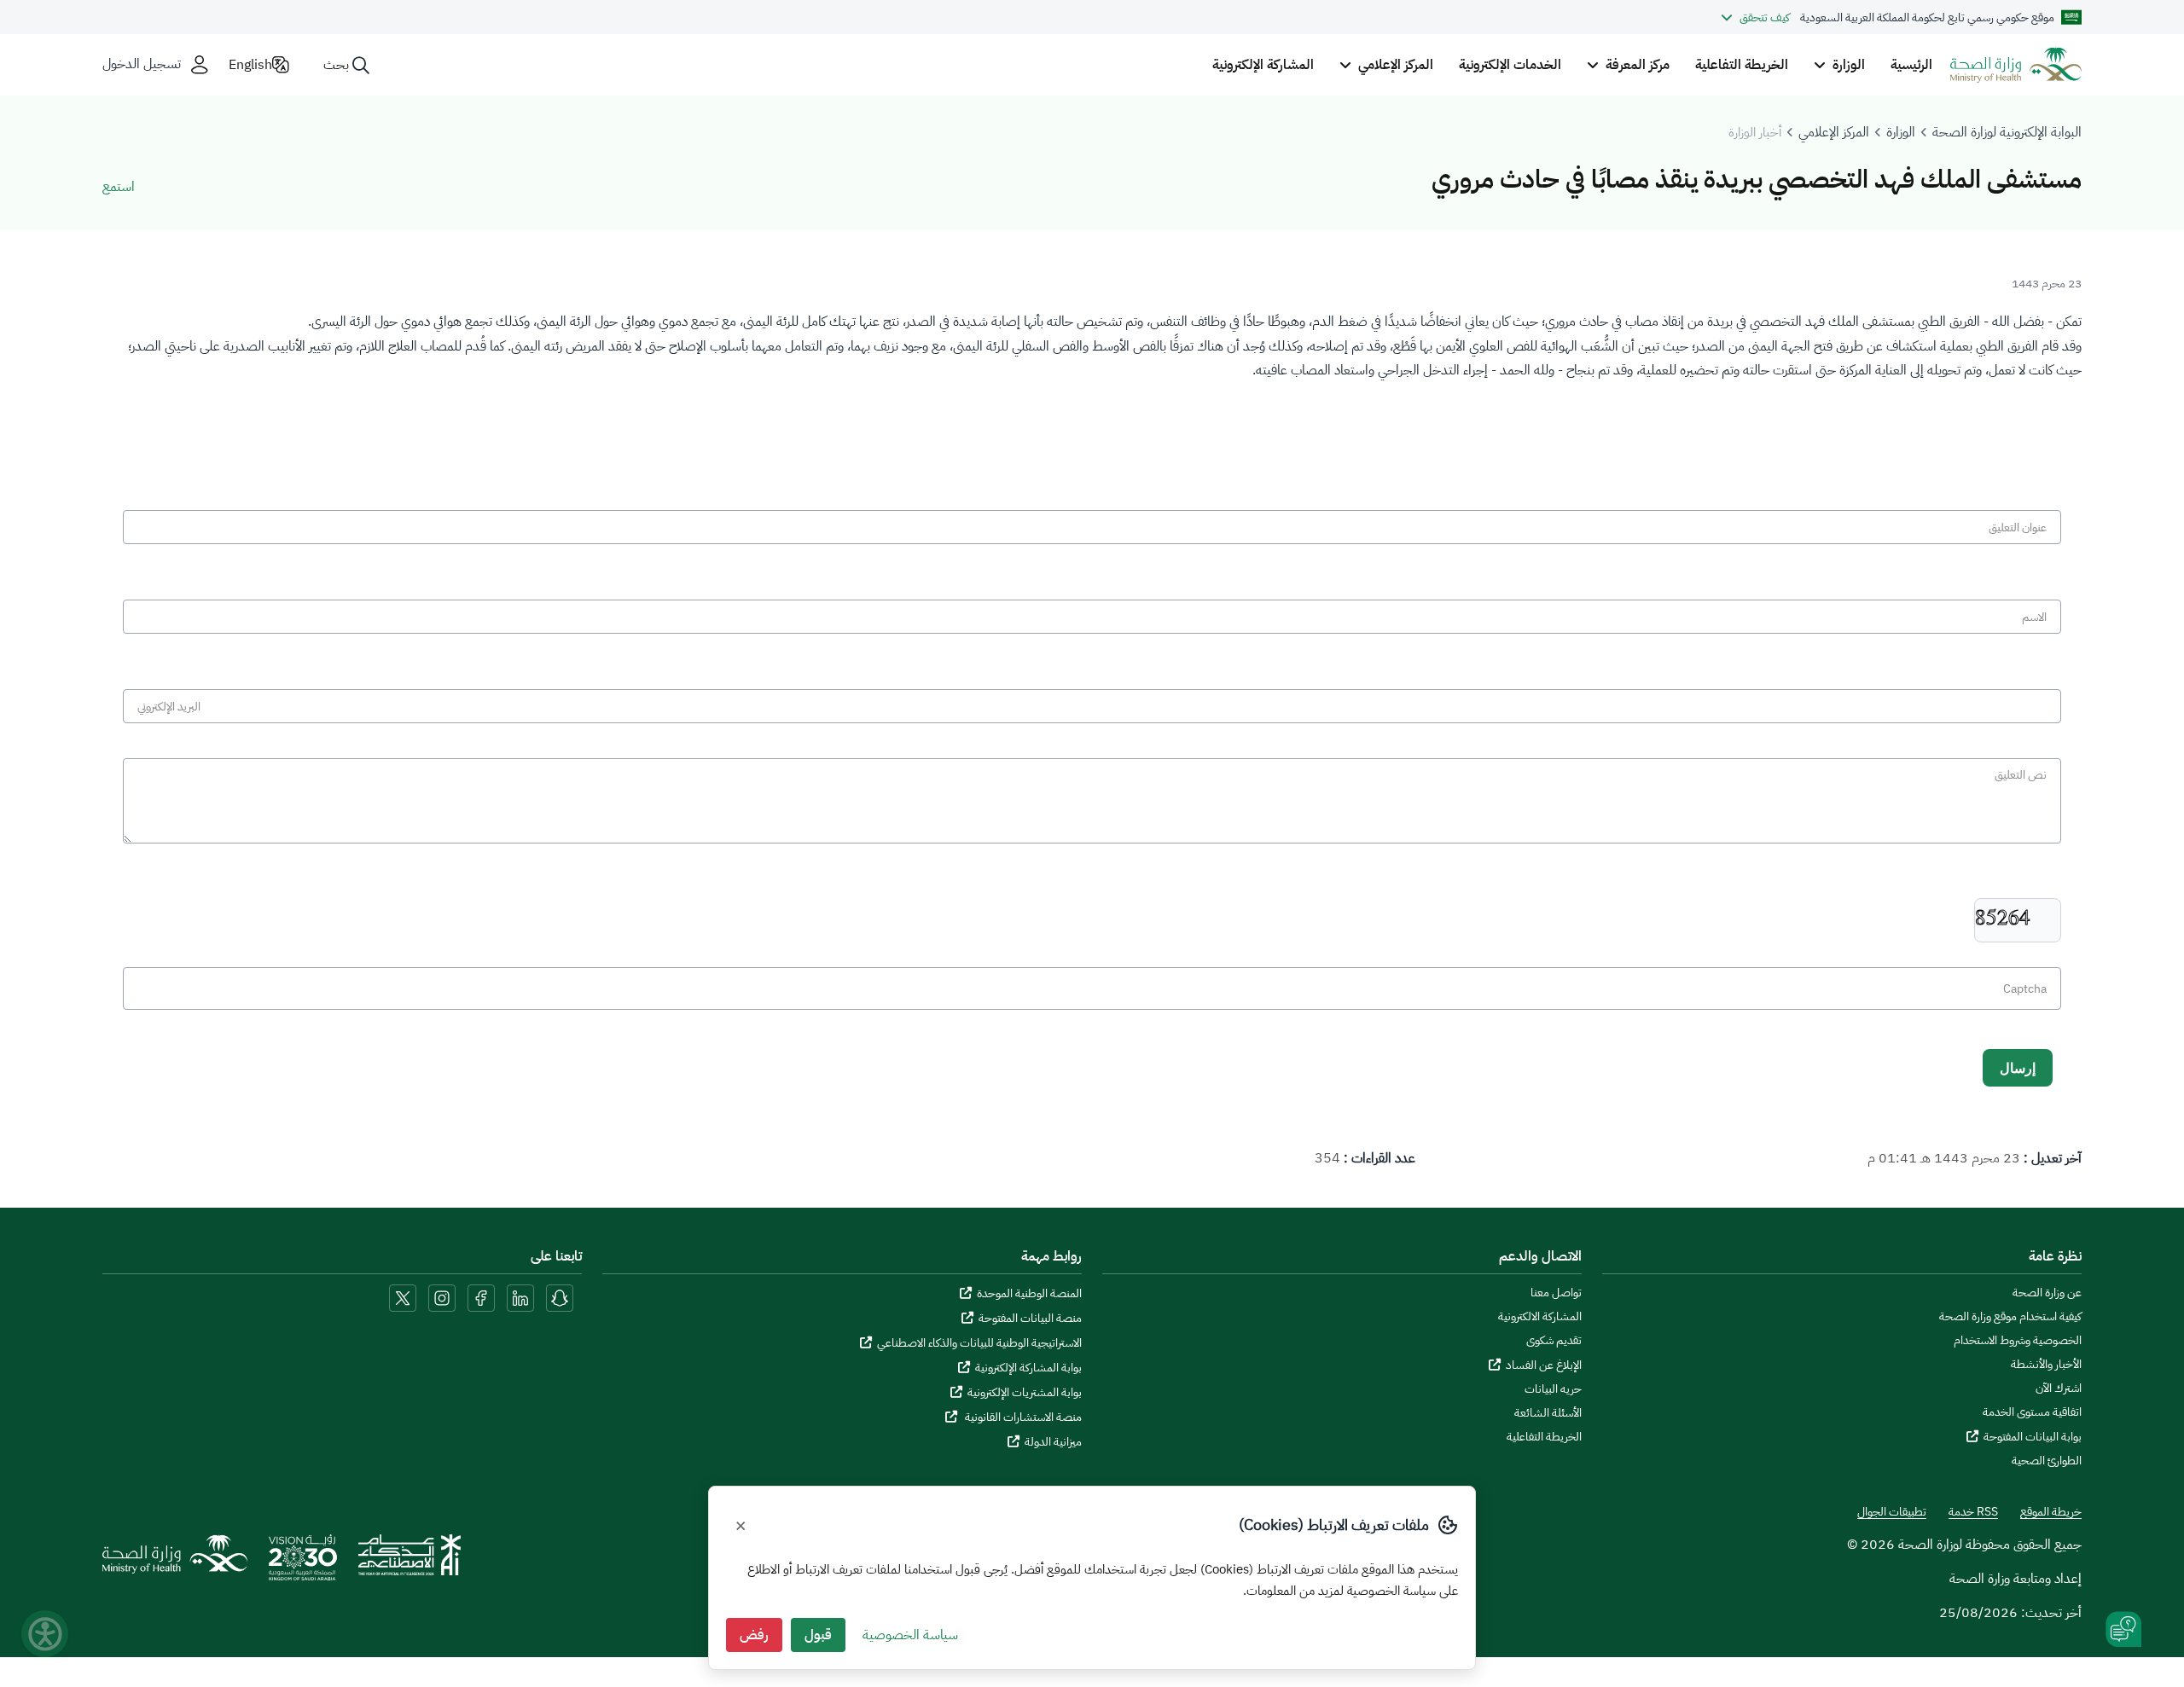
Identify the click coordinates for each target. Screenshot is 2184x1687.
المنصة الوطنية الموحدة (1029, 1293)
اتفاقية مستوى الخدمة (2032, 1412)
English (250, 65)
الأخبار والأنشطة (2046, 1365)
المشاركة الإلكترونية (1263, 65)
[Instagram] (442, 1297)
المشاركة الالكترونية (1540, 1317)
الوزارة (1901, 132)
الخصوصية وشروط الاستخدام (2018, 1341)
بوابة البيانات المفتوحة (2033, 1437)
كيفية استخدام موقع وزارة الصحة (2010, 1317)
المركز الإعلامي (1834, 132)
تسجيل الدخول (142, 64)
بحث (336, 65)
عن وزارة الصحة (2047, 1293)
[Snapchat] (560, 1297)
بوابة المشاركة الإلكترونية (1028, 1368)
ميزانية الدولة (1053, 1442)
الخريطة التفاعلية (1742, 65)
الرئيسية (1911, 65)
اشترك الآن (2059, 1388)
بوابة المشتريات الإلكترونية (1025, 1392)
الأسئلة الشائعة (1548, 1413)
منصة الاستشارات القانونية (1022, 1417)
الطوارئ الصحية (2047, 1461)
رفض (754, 1635)
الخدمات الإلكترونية (1510, 65)
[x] (403, 1297)
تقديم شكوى (1554, 1341)
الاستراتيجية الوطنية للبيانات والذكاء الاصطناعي (979, 1343)
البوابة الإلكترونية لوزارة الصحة (2007, 132)
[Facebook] (481, 1297)
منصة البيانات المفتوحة (1030, 1318)
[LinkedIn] (519, 1297)
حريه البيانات (1553, 1389)
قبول (818, 1635)
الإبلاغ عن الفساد (1544, 1365)
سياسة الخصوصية (910, 1635)
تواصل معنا (1556, 1293)
